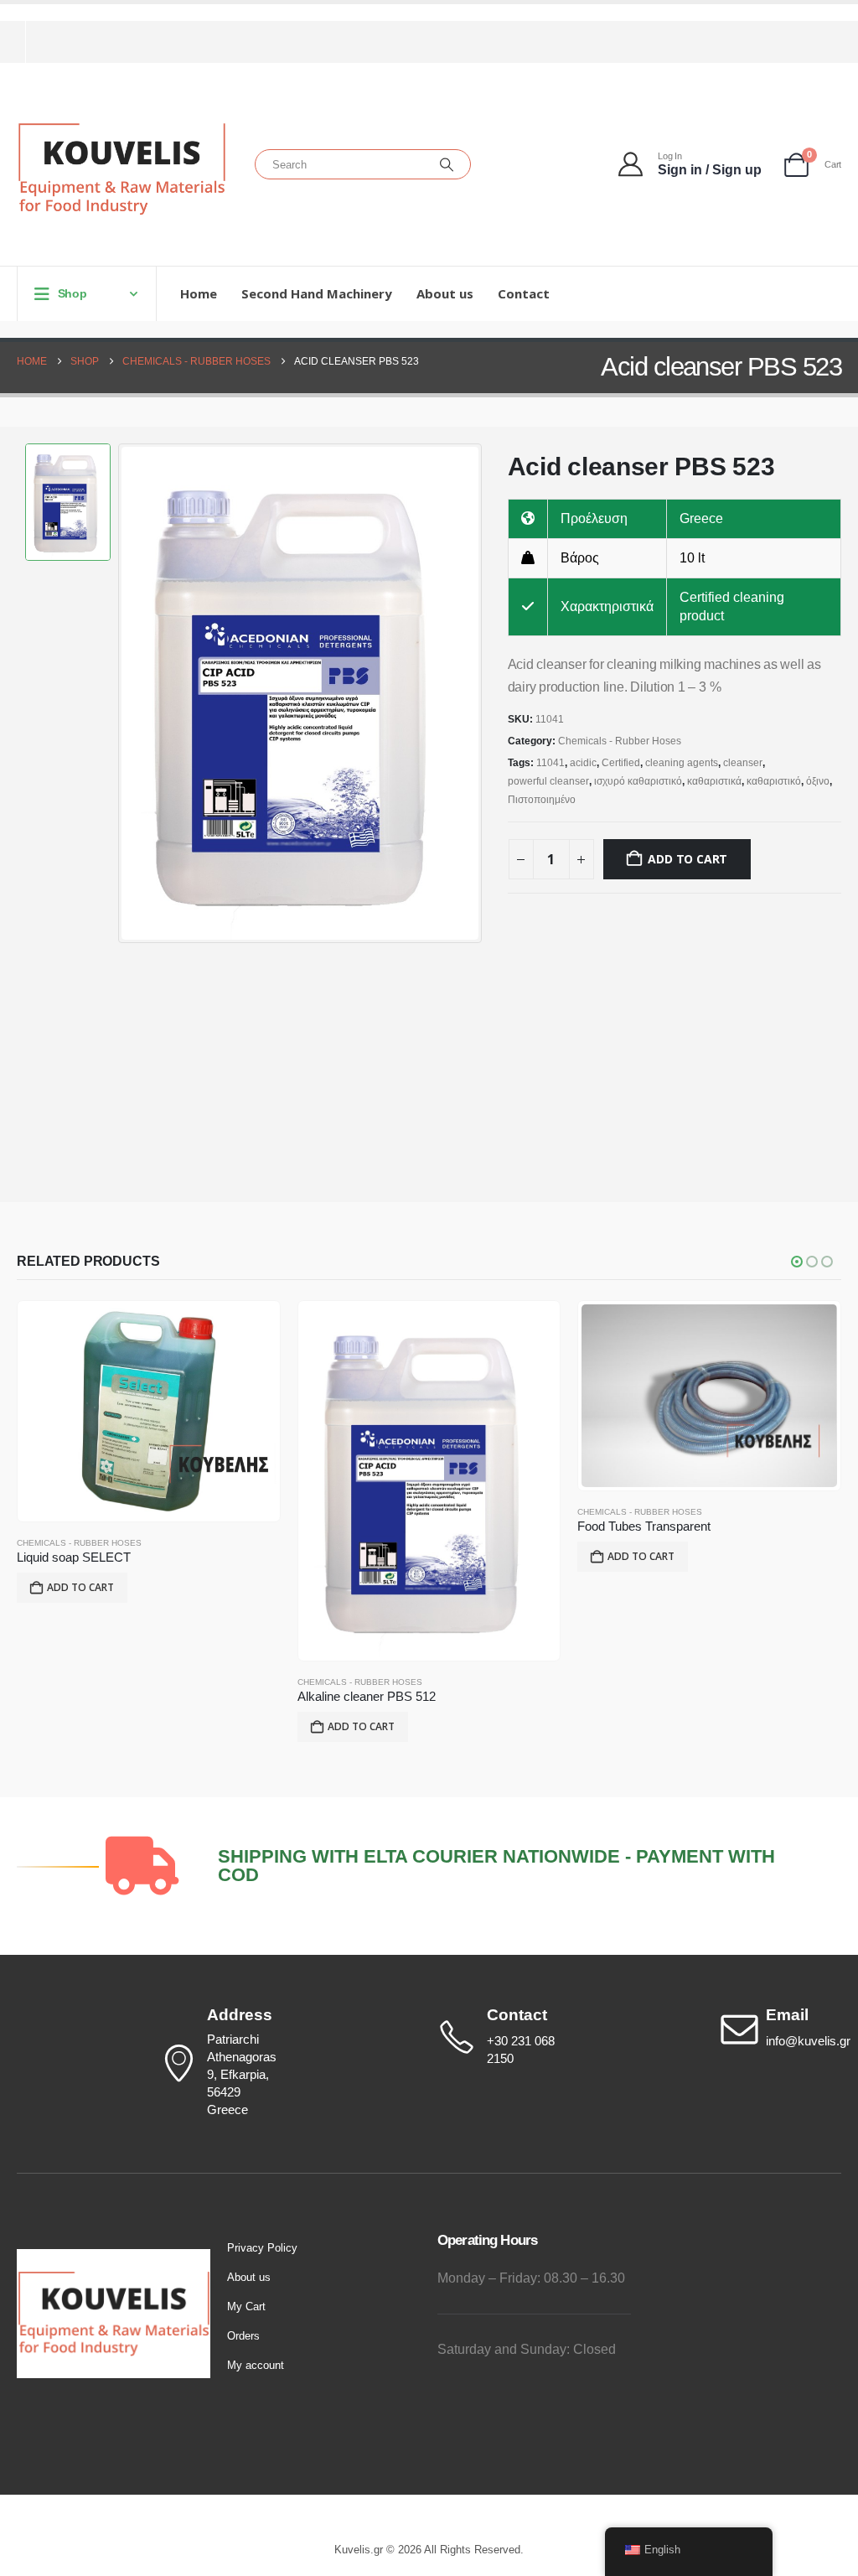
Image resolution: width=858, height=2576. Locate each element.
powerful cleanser (548, 781)
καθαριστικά (714, 781)
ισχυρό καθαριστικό (638, 781)
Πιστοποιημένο (542, 800)
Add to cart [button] (80, 1587)
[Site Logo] (121, 169)
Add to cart (687, 859)
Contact (524, 293)
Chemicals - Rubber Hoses (620, 741)
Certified (621, 763)
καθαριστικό (774, 781)
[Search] (447, 164)
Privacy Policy (262, 2248)
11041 (550, 763)
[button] (797, 1262)
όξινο (818, 781)
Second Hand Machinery (317, 293)
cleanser (743, 763)
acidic (583, 763)
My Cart (246, 2306)
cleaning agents (682, 763)
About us (445, 293)
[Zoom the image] (114, 2258)
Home (199, 293)
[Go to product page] (149, 1412)
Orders (243, 2336)
